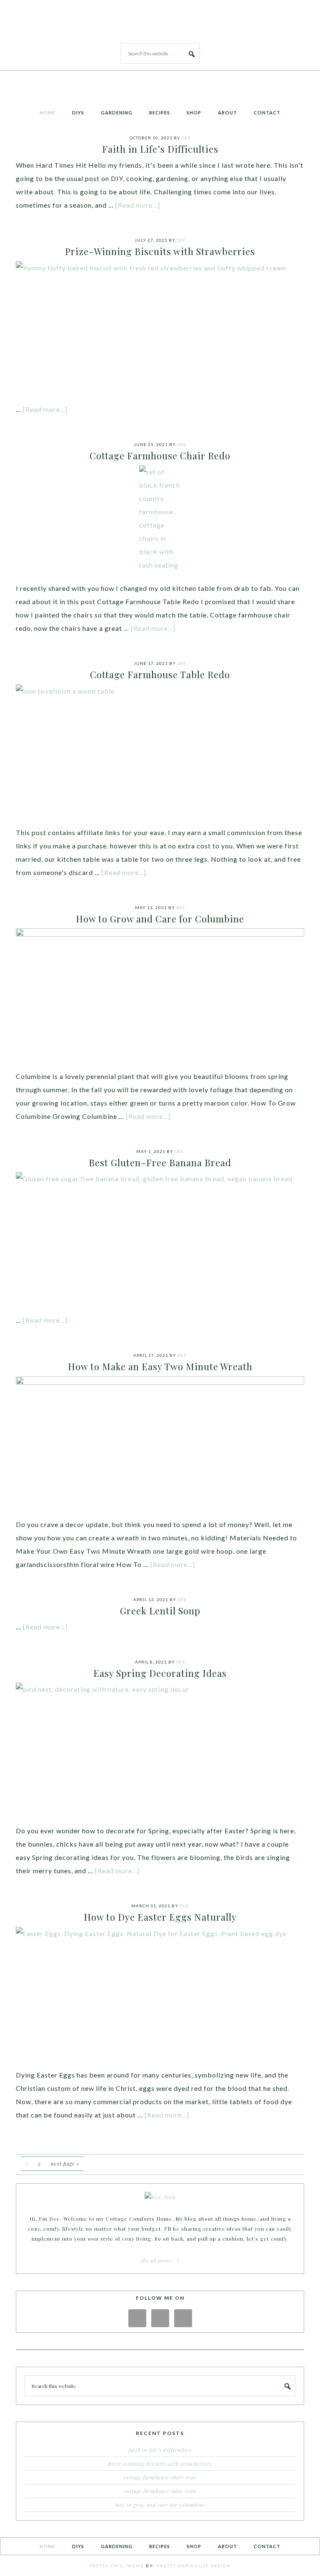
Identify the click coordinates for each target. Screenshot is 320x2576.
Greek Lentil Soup (160, 1611)
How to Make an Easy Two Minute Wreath (160, 1366)
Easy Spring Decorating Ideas (160, 1673)
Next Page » (65, 2164)
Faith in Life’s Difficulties (160, 149)
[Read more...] (138, 205)
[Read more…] (160, 2260)
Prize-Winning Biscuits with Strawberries (160, 251)
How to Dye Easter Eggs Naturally (160, 1917)
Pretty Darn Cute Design (194, 2566)
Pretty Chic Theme (117, 2566)
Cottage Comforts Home (160, 18)
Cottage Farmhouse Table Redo (160, 674)
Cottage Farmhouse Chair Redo (160, 456)
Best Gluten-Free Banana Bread (160, 1163)
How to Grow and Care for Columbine (160, 919)
